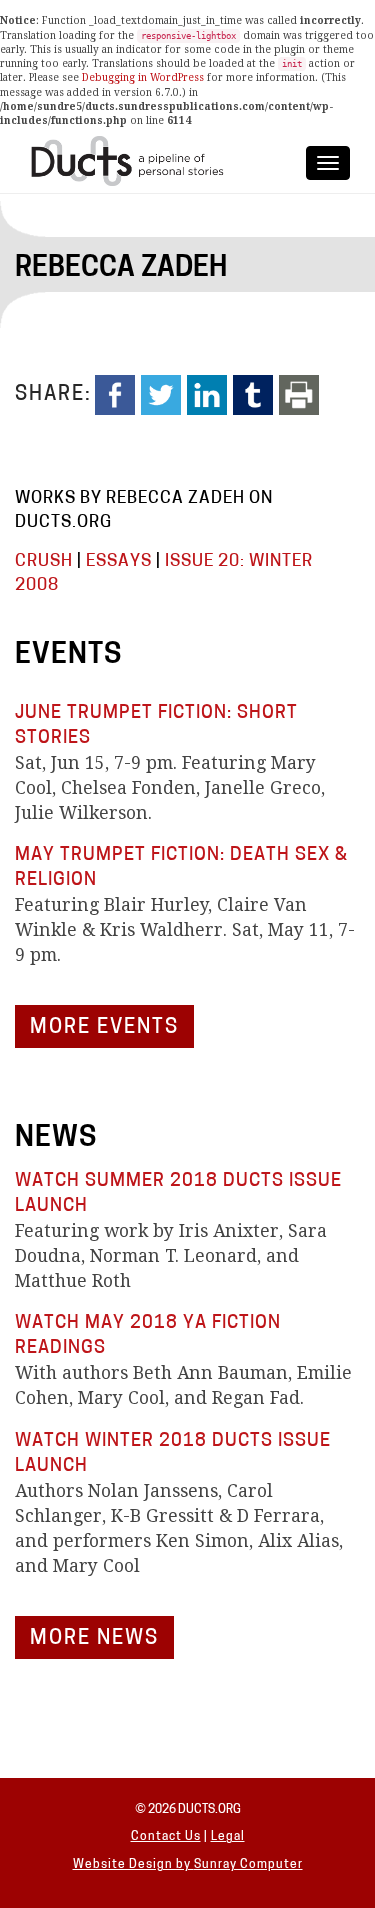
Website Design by (133, 1865)
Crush (44, 561)
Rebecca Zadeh (121, 269)
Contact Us (166, 1837)
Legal (228, 1837)
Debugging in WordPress (143, 77)
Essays (119, 561)
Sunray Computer (248, 1865)
